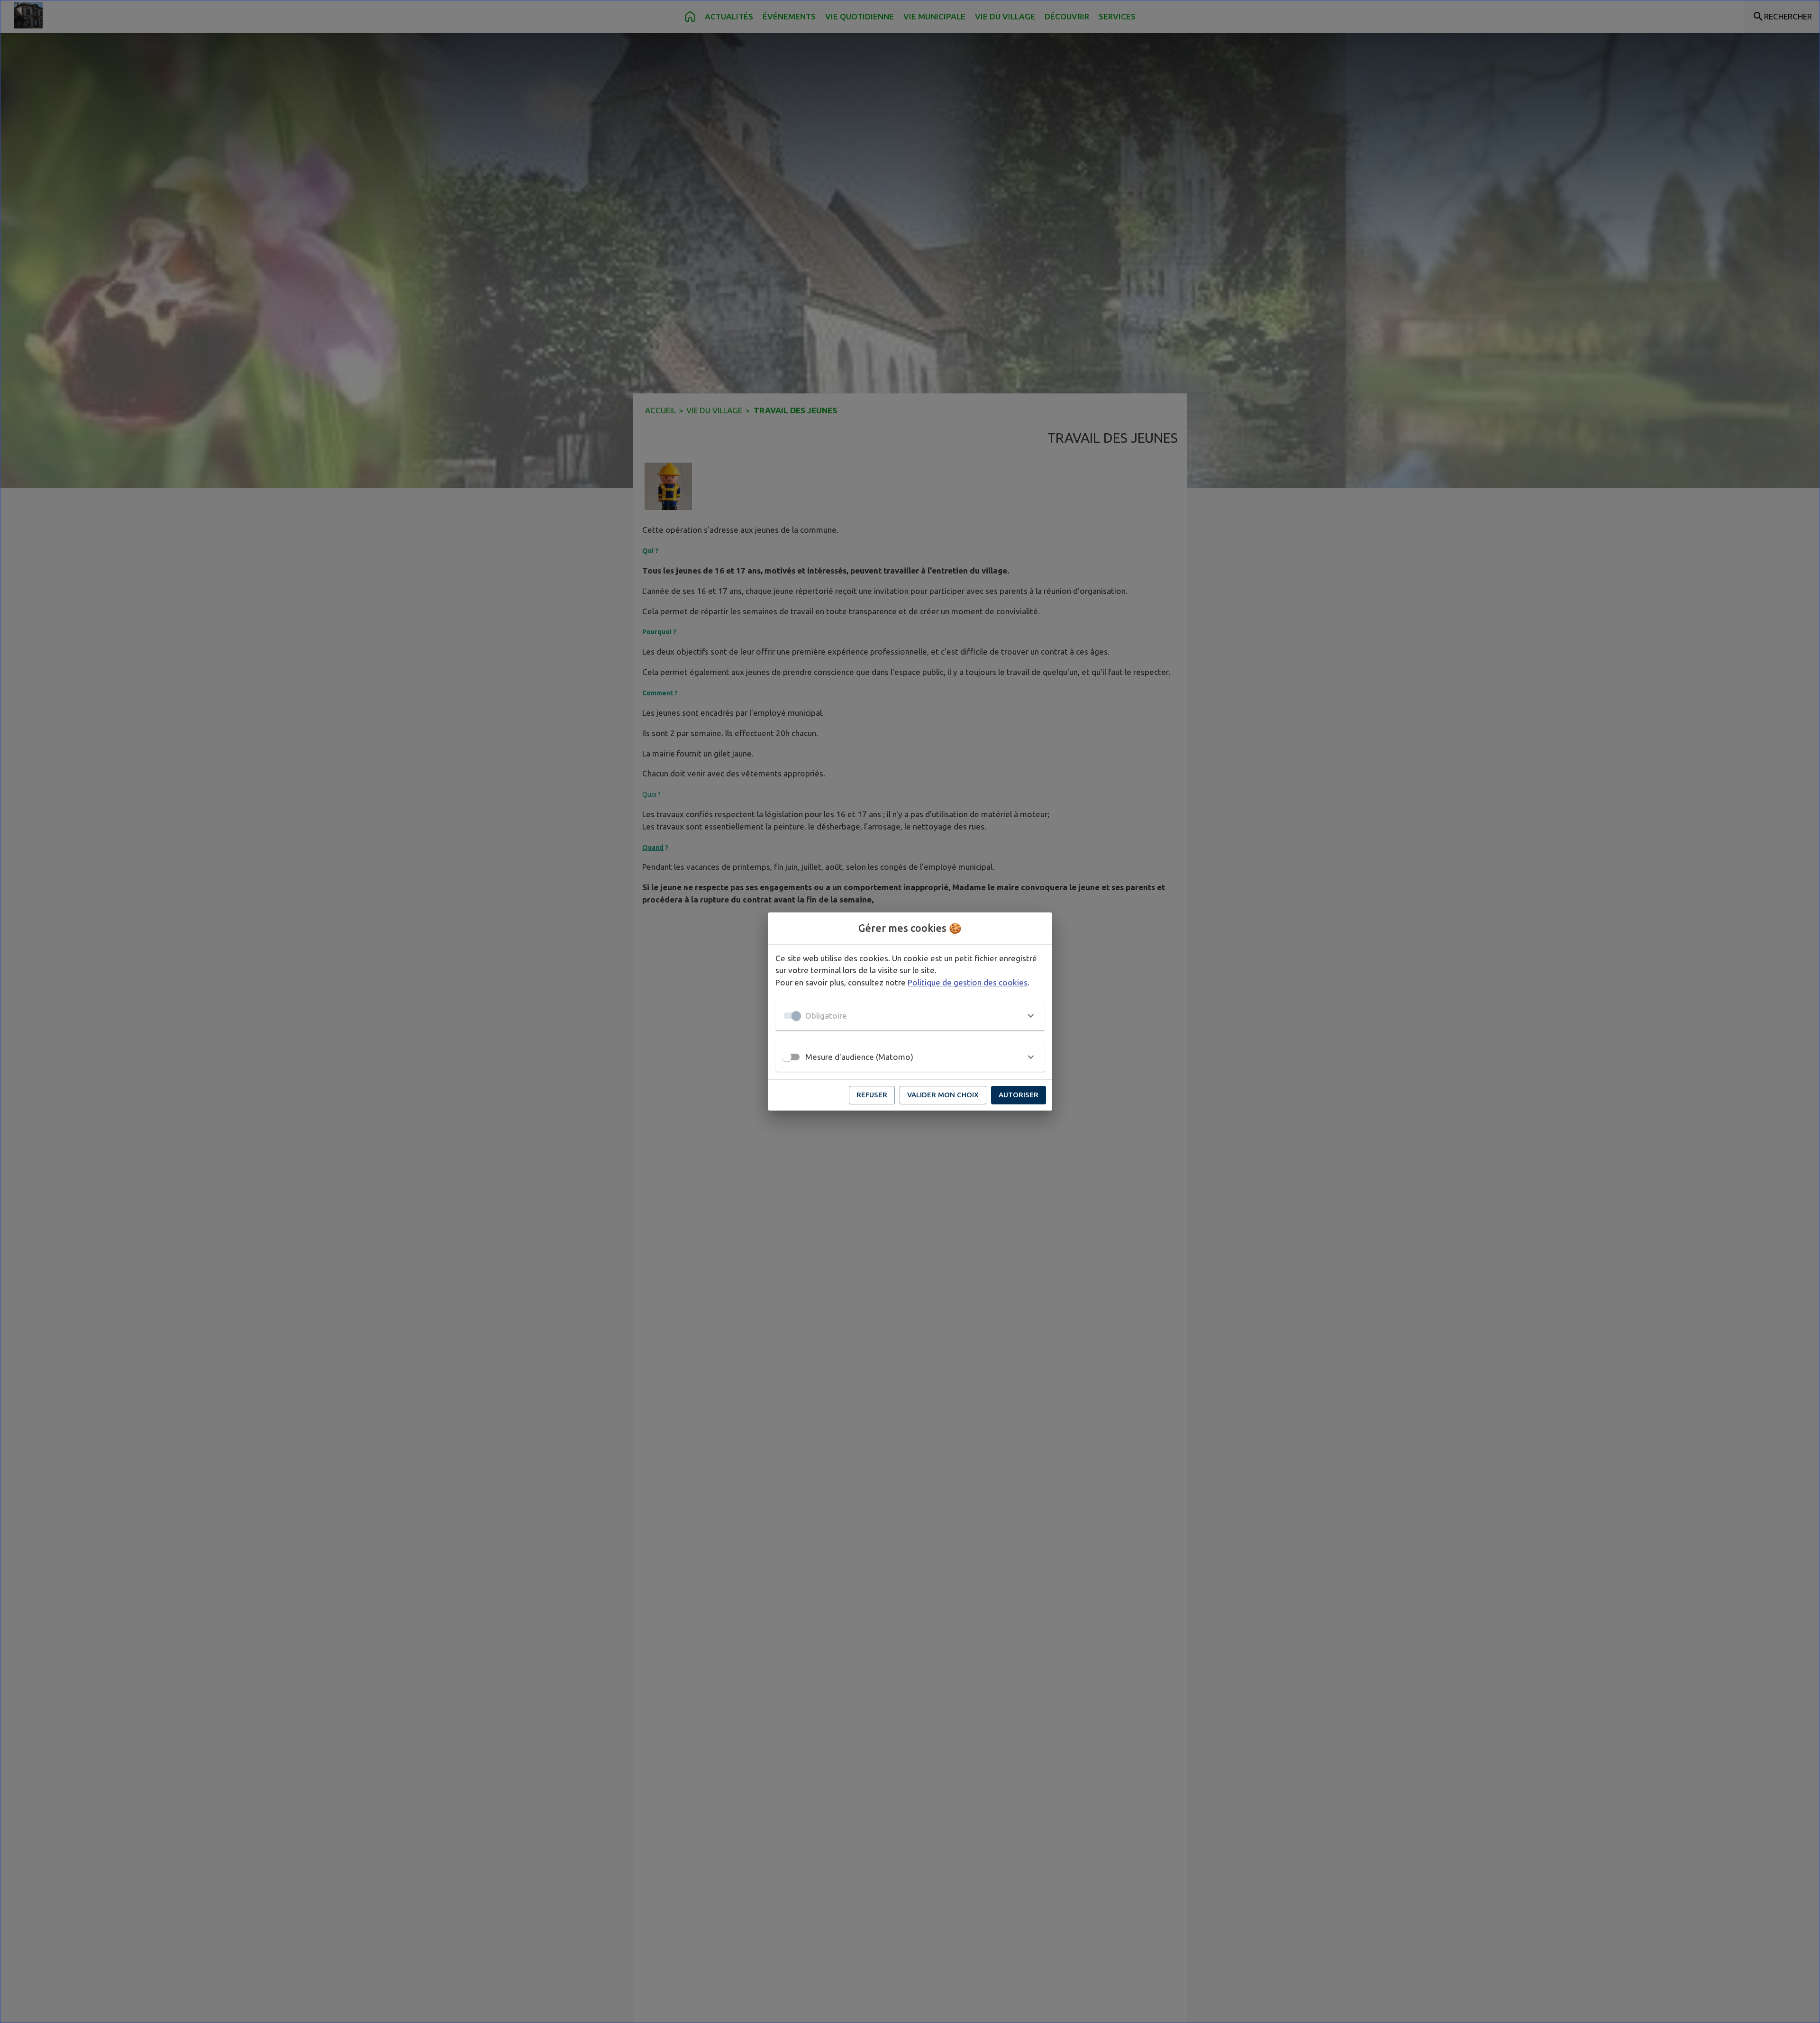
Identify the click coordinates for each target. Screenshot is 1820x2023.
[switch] (787, 1057)
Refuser (872, 1095)
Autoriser (1019, 1095)
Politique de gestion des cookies (968, 982)
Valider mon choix (943, 1095)
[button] (910, 1016)
